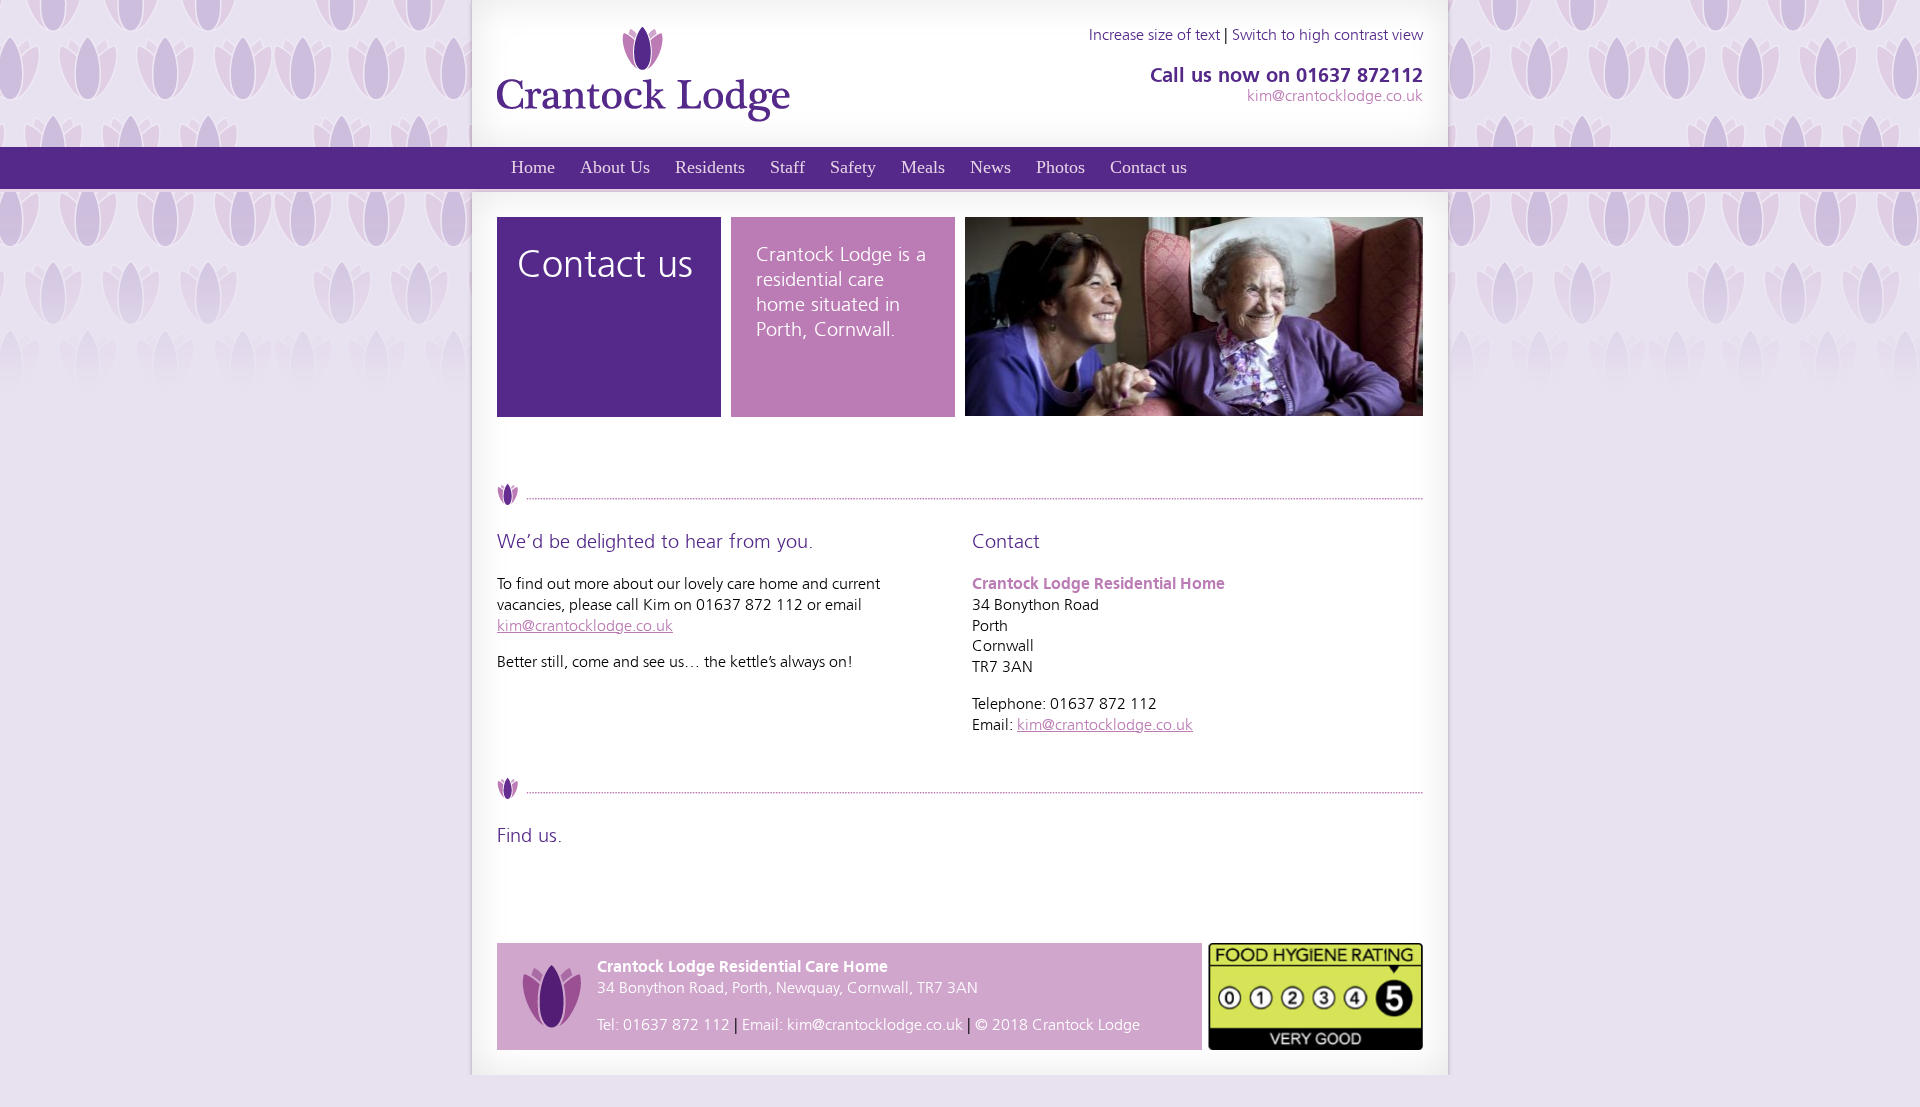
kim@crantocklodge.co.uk (1335, 95)
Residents (710, 167)
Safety (853, 167)
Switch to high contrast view (1327, 34)
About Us (615, 167)
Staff (787, 167)
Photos (1060, 167)
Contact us (1148, 167)
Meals (923, 167)
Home (533, 167)
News (990, 167)
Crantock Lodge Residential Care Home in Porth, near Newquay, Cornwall (643, 73)
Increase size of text (1154, 34)
